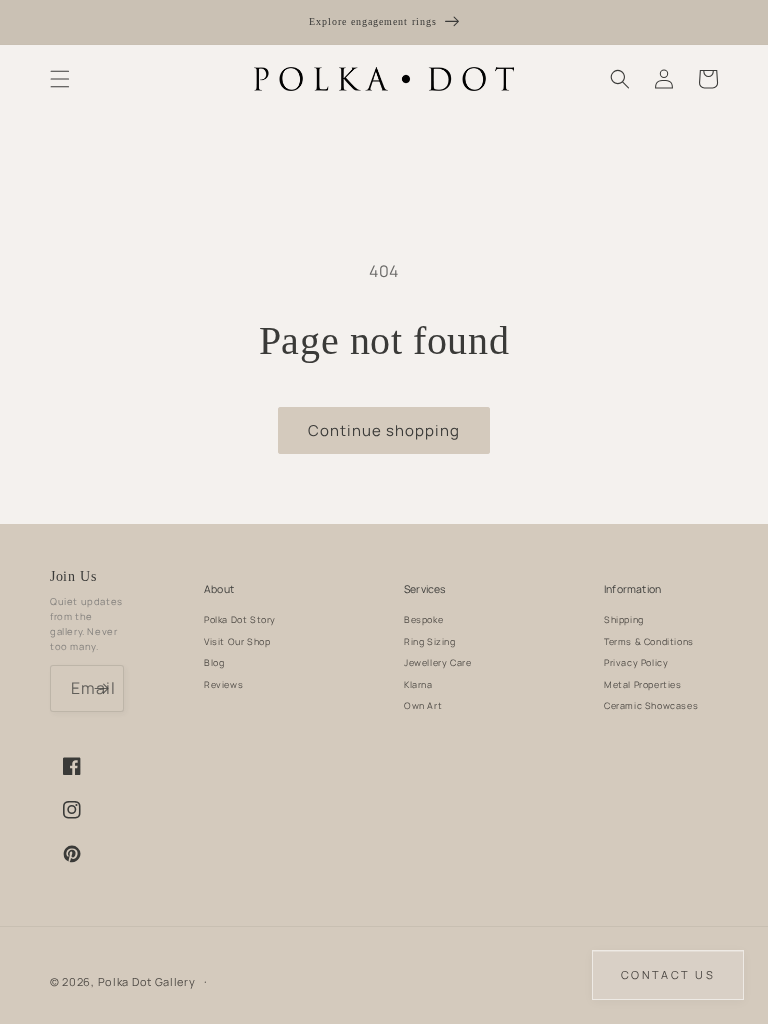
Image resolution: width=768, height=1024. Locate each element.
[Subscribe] (101, 688)
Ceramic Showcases (651, 705)
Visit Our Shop (237, 641)
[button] (60, 79)
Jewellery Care (437, 662)
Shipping (624, 619)
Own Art (423, 705)
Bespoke (423, 619)
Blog (214, 662)
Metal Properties (643, 684)
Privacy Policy (636, 662)
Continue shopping (384, 430)
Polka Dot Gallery (147, 981)
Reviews (223, 684)
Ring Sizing (430, 641)
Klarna (418, 684)
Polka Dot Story (240, 619)
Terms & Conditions (649, 641)
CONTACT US (668, 974)
